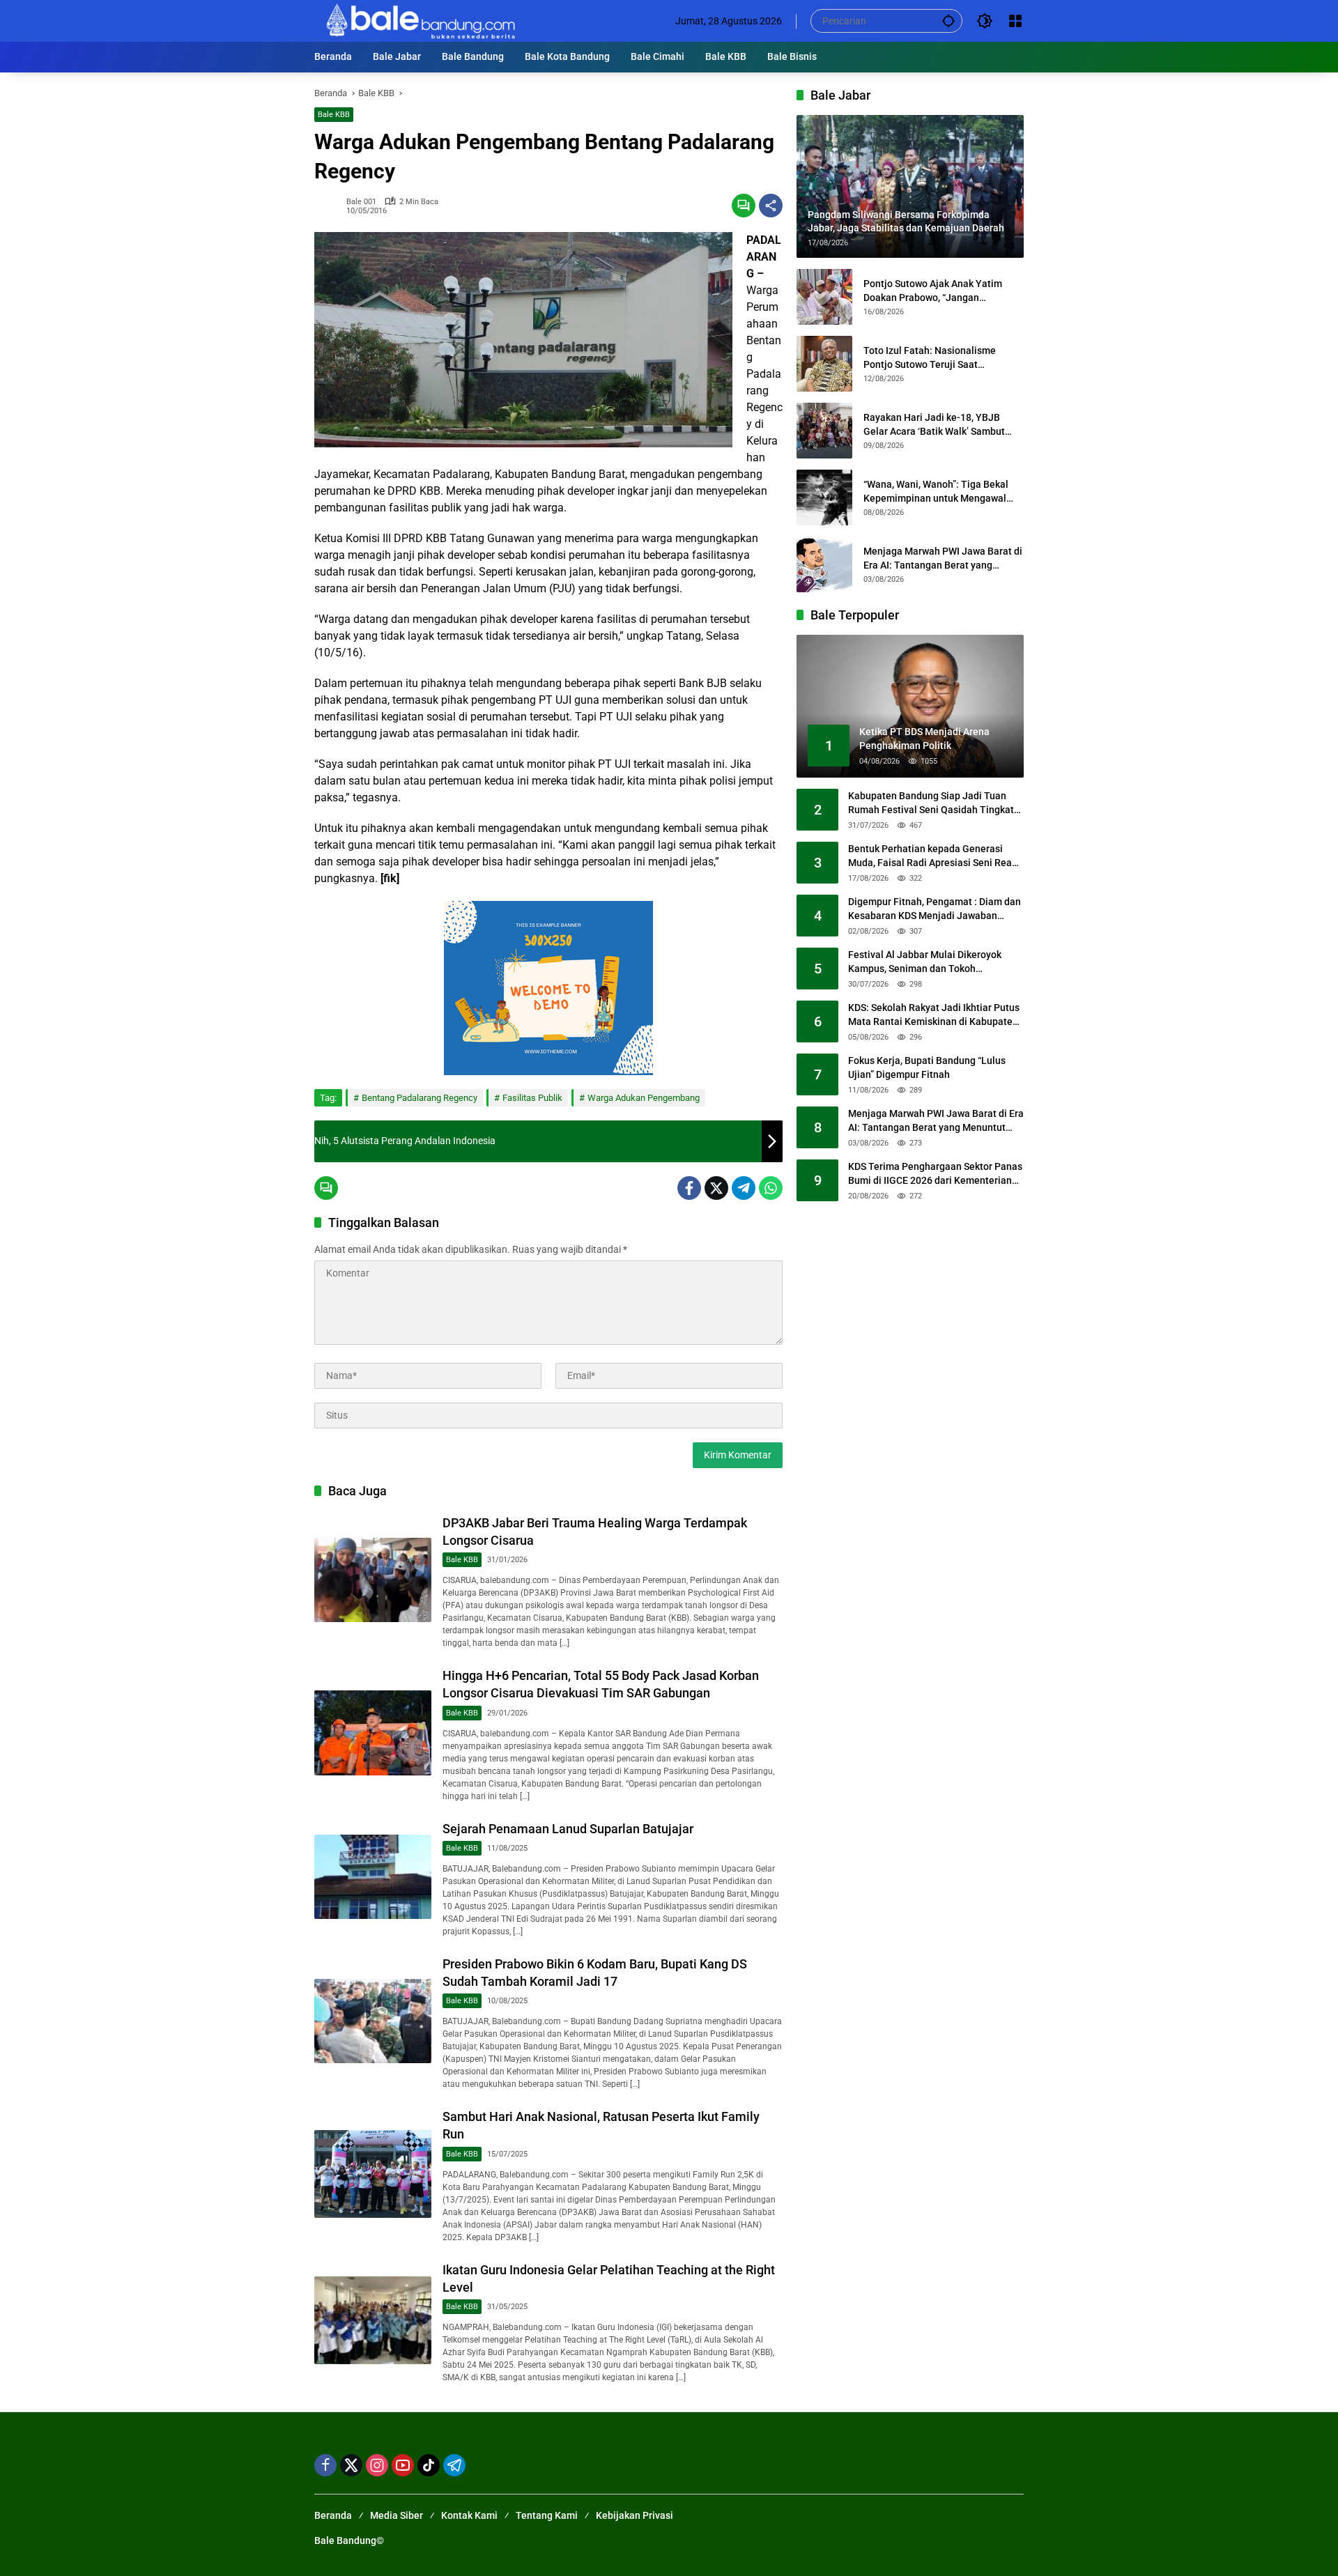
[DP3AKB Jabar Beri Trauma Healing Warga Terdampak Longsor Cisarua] (373, 1580)
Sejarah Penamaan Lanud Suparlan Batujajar (568, 1829)
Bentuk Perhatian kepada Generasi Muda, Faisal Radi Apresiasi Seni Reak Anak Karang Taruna (932, 857)
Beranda (333, 2515)
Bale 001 (361, 202)
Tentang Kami (547, 2515)
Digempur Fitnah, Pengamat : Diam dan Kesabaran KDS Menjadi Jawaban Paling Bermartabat (935, 910)
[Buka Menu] (1015, 21)
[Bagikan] (771, 206)
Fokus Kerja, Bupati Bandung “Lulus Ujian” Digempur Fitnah (927, 1068)
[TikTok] (429, 2465)
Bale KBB (334, 115)
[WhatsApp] (771, 1188)
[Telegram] (744, 1188)
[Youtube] (403, 2465)
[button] (948, 21)
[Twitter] (716, 1188)
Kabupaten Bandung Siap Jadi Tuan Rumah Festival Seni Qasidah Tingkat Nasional (931, 804)
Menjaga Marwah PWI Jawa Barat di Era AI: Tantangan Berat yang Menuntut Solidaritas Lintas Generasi (943, 559)
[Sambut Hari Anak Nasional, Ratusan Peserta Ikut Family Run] (373, 2174)
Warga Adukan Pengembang (644, 1098)
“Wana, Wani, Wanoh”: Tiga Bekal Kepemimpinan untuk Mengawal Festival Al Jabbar (936, 492)
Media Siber (397, 2515)
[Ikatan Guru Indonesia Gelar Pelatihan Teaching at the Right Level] (373, 2320)
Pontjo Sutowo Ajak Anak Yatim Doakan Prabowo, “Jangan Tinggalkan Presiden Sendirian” (933, 291)
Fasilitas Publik (532, 1098)
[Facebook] (689, 1188)
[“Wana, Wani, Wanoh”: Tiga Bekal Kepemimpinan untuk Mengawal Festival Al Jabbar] (824, 498)
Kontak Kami (469, 2515)
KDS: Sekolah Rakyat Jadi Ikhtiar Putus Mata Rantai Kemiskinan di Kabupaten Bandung (934, 1016)
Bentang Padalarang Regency (420, 1098)
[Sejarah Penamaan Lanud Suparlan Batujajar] (373, 1877)
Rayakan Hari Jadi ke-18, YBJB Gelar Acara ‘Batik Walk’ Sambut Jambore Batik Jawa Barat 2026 (934, 425)
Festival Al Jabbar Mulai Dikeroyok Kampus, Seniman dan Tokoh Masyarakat (925, 963)
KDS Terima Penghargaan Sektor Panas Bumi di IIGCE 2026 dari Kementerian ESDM (935, 1175)
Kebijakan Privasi (635, 2515)
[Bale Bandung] (419, 20)
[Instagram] (377, 2465)
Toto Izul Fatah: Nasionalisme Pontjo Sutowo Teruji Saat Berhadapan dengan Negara (930, 358)
